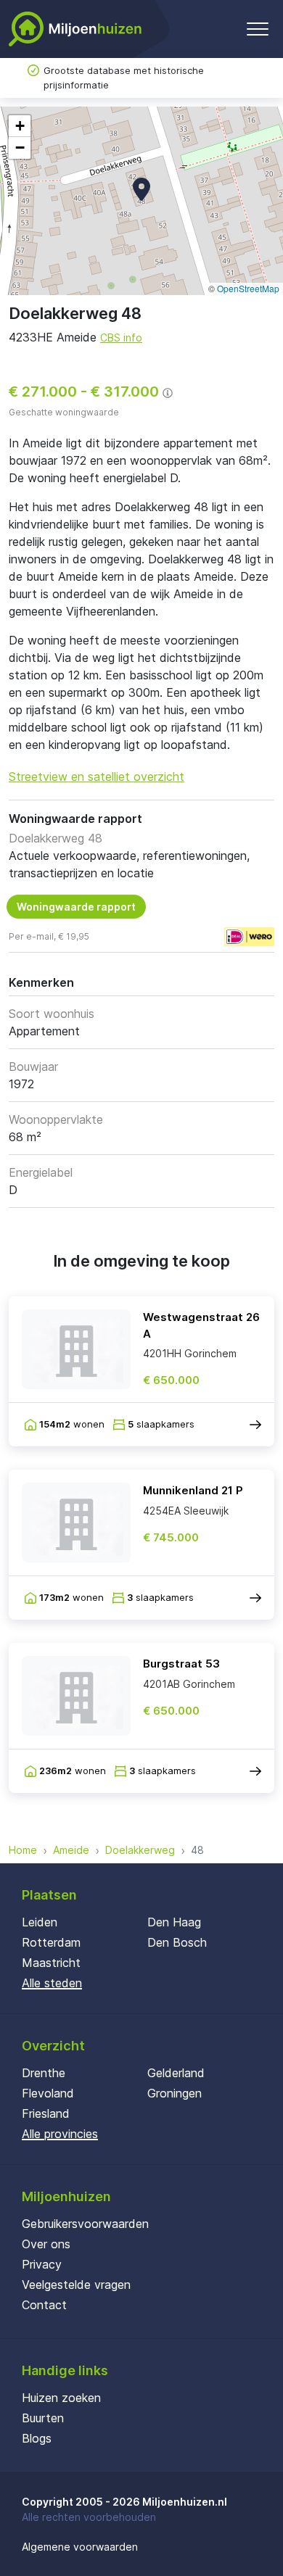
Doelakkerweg (140, 1850)
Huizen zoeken (61, 2398)
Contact (44, 2305)
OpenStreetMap (248, 288)
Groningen (175, 2093)
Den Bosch (177, 1942)
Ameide (71, 1850)
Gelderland (176, 2073)
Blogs (37, 2438)
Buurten (43, 2418)
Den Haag (174, 1922)
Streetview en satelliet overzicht (97, 776)
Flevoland (48, 2093)
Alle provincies (60, 2134)
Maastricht (51, 1963)
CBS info (121, 337)
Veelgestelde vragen (76, 2285)
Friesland (46, 2113)
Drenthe (44, 2073)
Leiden (40, 1922)
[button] (141, 189)
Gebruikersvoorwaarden (85, 2224)
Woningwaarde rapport (76, 907)
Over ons (46, 2244)
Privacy (42, 2264)
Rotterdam (51, 1942)
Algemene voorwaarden (80, 2547)
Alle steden (52, 1983)
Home (23, 1850)
